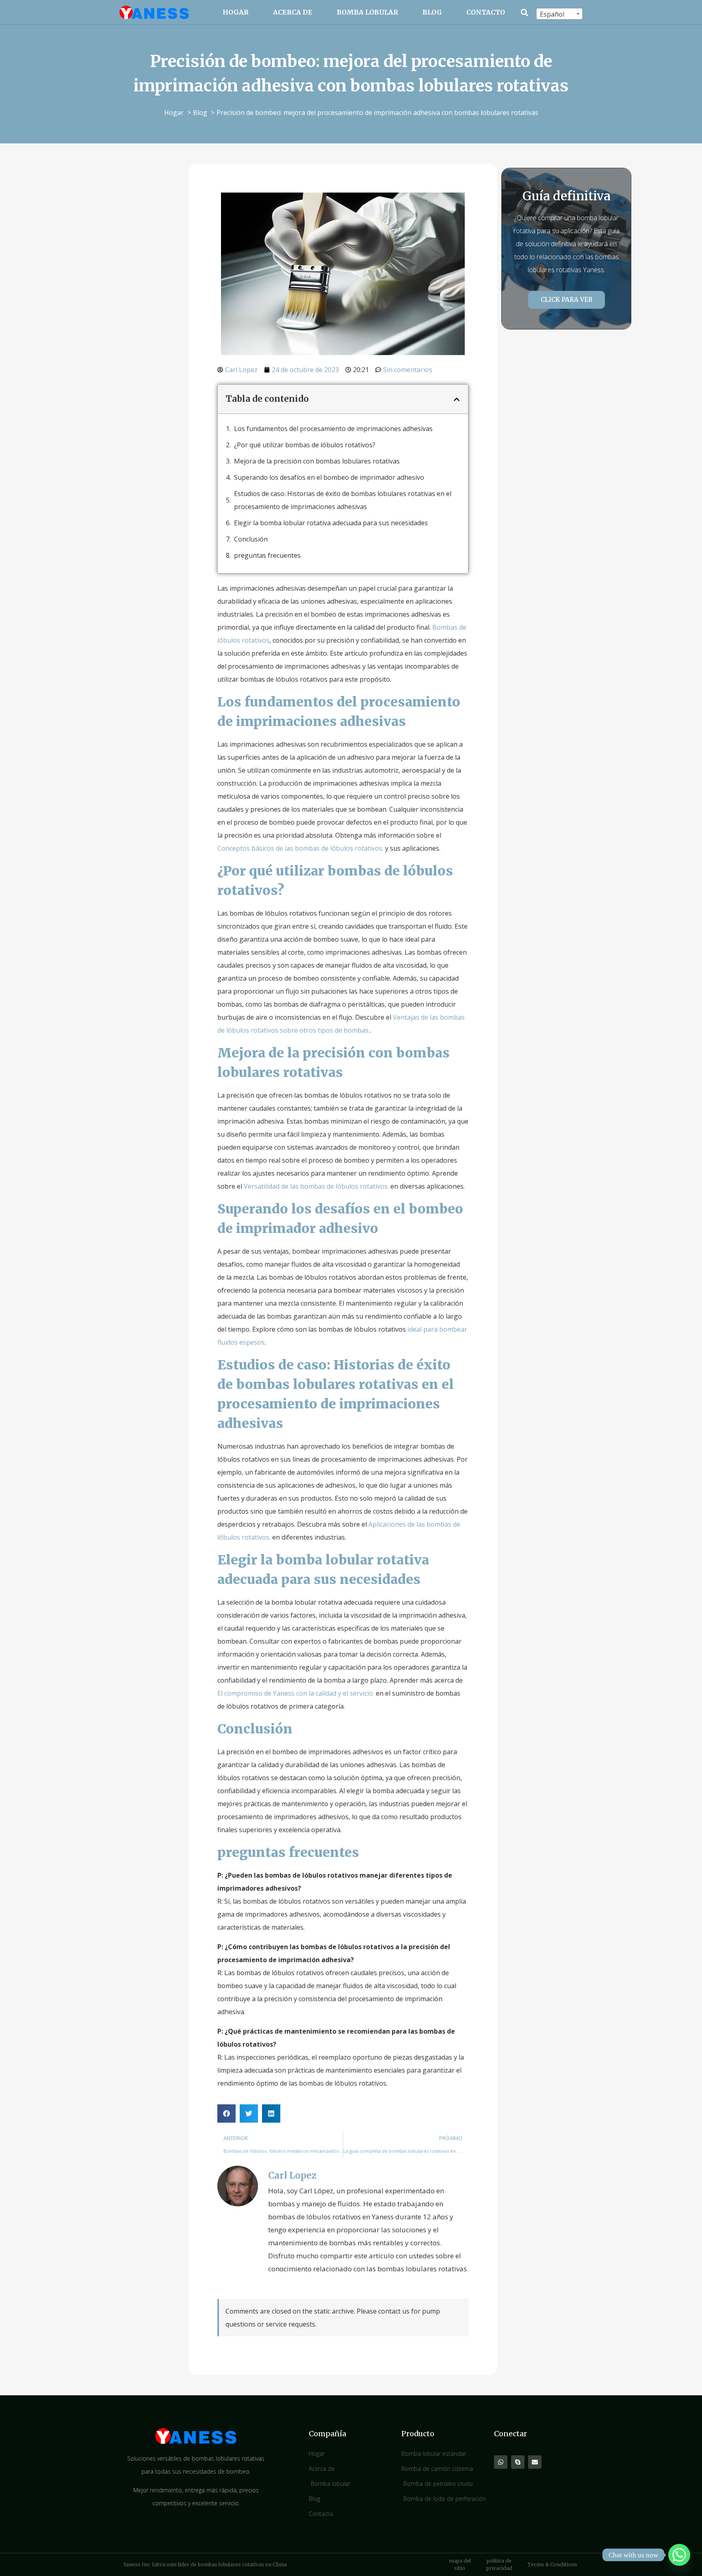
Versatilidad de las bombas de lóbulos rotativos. (316, 1186)
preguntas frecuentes (267, 555)
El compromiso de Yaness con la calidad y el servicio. (296, 1693)
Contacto (486, 12)
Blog (432, 12)
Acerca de (293, 12)
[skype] (518, 2462)
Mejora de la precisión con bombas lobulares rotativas (317, 461)
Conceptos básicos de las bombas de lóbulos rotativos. (300, 848)
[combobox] (559, 14)
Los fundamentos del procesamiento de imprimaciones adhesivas (333, 429)
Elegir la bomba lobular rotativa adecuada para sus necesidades (331, 523)
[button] (525, 12)
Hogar (236, 12)
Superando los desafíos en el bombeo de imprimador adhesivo (329, 477)
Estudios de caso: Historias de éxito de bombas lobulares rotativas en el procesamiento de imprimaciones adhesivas (343, 500)
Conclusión (251, 539)
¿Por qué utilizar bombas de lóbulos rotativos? (305, 445)
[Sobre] (535, 2462)
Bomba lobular (367, 12)
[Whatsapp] (501, 2462)
